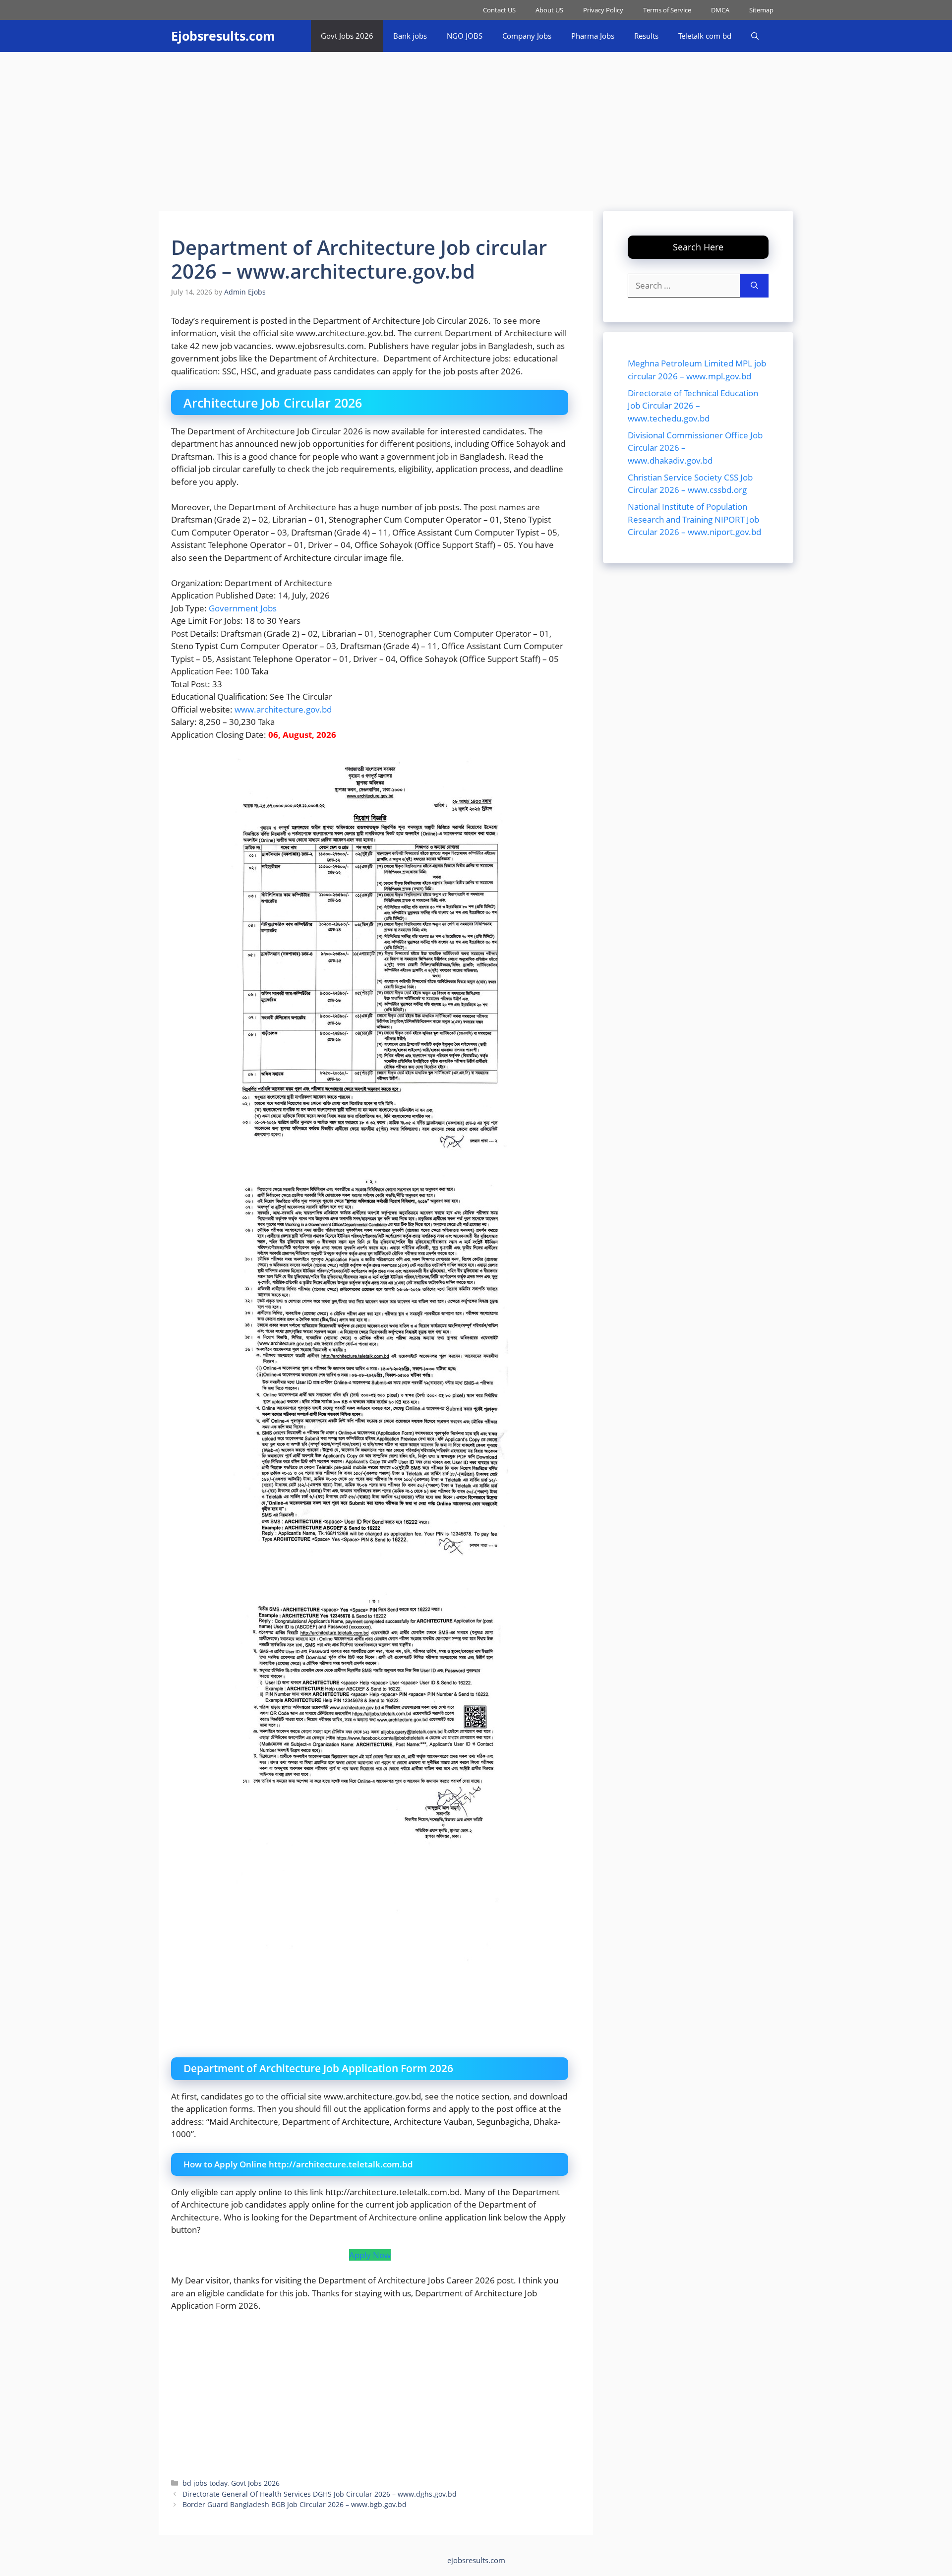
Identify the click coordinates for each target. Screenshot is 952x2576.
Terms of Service (667, 10)
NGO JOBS (465, 36)
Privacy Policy (603, 10)
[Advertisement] (476, 126)
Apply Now (370, 2255)
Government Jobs (243, 608)
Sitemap (761, 10)
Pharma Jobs (593, 36)
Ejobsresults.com (223, 36)
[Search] (754, 286)
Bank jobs (410, 36)
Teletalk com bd (705, 36)
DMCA (720, 10)
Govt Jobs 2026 (347, 36)
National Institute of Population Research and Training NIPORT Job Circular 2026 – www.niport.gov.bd (694, 519)
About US (549, 10)
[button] (755, 36)
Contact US (499, 10)
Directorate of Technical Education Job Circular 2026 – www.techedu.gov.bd (693, 405)
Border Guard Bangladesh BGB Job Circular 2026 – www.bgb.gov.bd (295, 2504)
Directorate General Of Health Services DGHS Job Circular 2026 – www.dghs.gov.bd (320, 2494)
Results (646, 36)
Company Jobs (527, 36)
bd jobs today (205, 2483)
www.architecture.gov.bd (283, 709)
